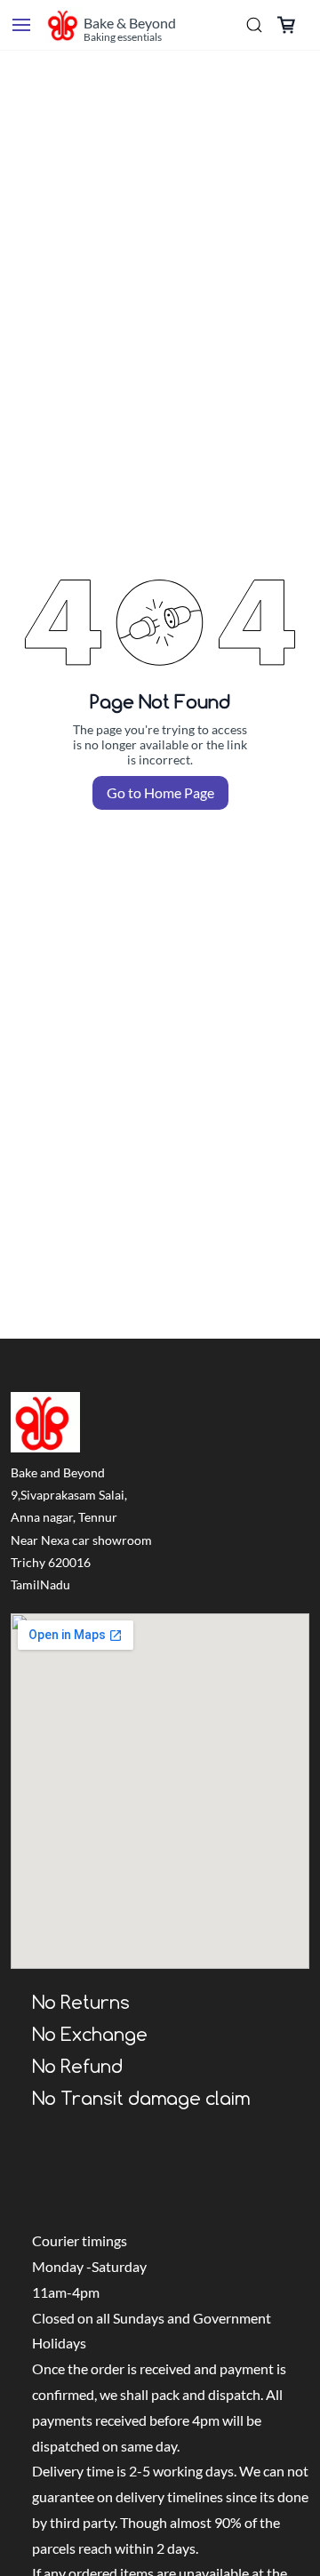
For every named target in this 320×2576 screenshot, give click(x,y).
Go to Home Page (160, 792)
